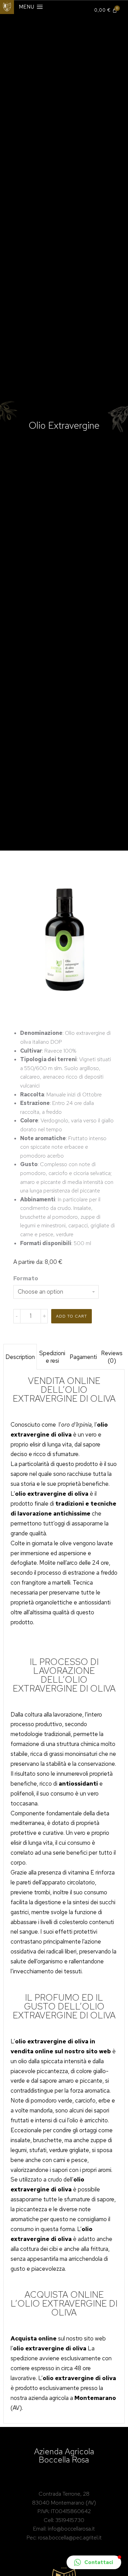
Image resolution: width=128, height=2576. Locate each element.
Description (20, 1357)
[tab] (20, 1357)
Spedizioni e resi (52, 1357)
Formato (26, 1278)
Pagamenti (83, 1357)
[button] (94, 2562)
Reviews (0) (112, 1357)
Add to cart (72, 1316)
